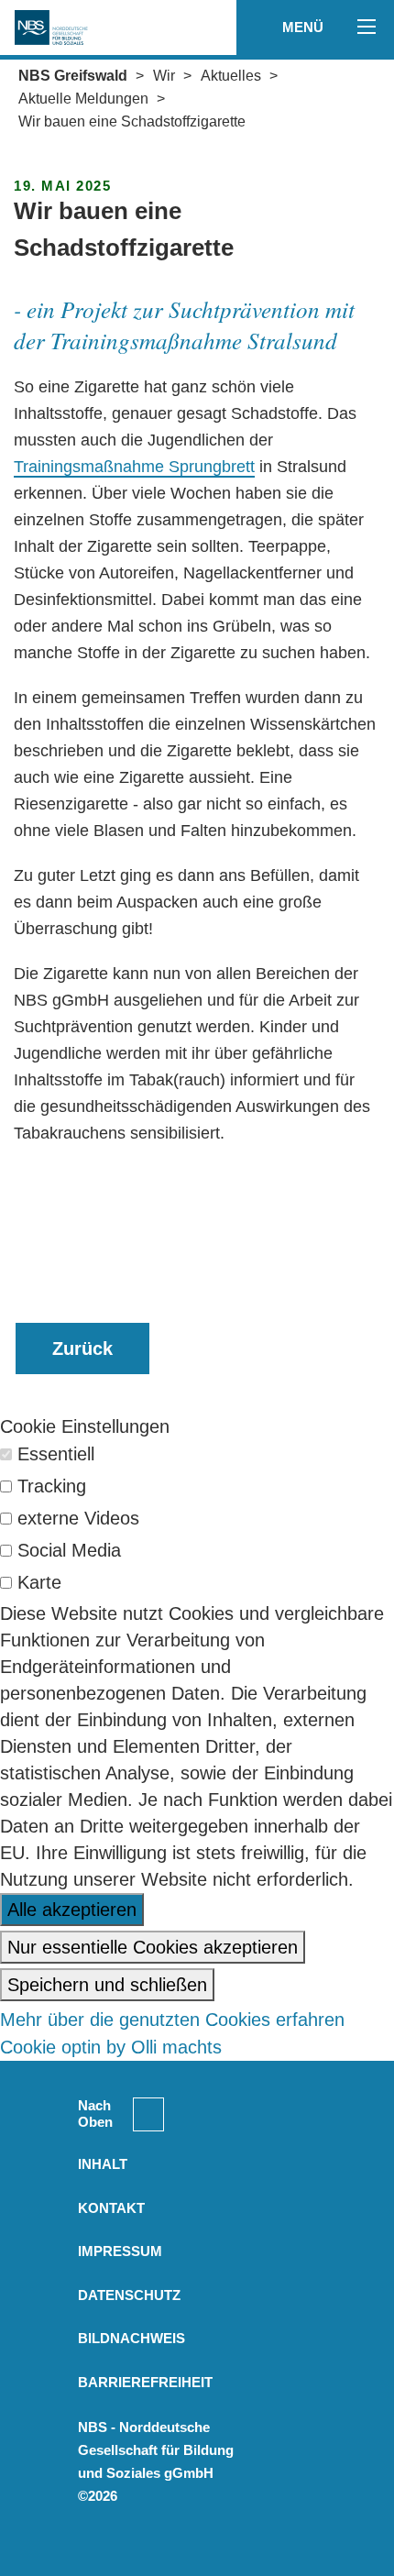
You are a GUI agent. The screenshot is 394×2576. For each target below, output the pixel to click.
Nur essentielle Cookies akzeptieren (153, 1947)
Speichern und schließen (107, 1985)
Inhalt (103, 2164)
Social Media (69, 1550)
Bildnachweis (131, 2338)
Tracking (52, 1486)
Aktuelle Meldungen (83, 99)
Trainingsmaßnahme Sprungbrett (134, 467)
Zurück (82, 1349)
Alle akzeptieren (72, 1910)
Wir (164, 76)
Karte (39, 1582)
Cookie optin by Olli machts (111, 2047)
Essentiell (56, 1454)
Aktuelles (231, 76)
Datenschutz (129, 2295)
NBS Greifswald (73, 76)
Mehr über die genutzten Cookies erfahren (172, 2020)
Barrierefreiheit (145, 2382)
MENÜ (305, 27)
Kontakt (111, 2208)
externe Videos (78, 1518)
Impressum (120, 2251)
